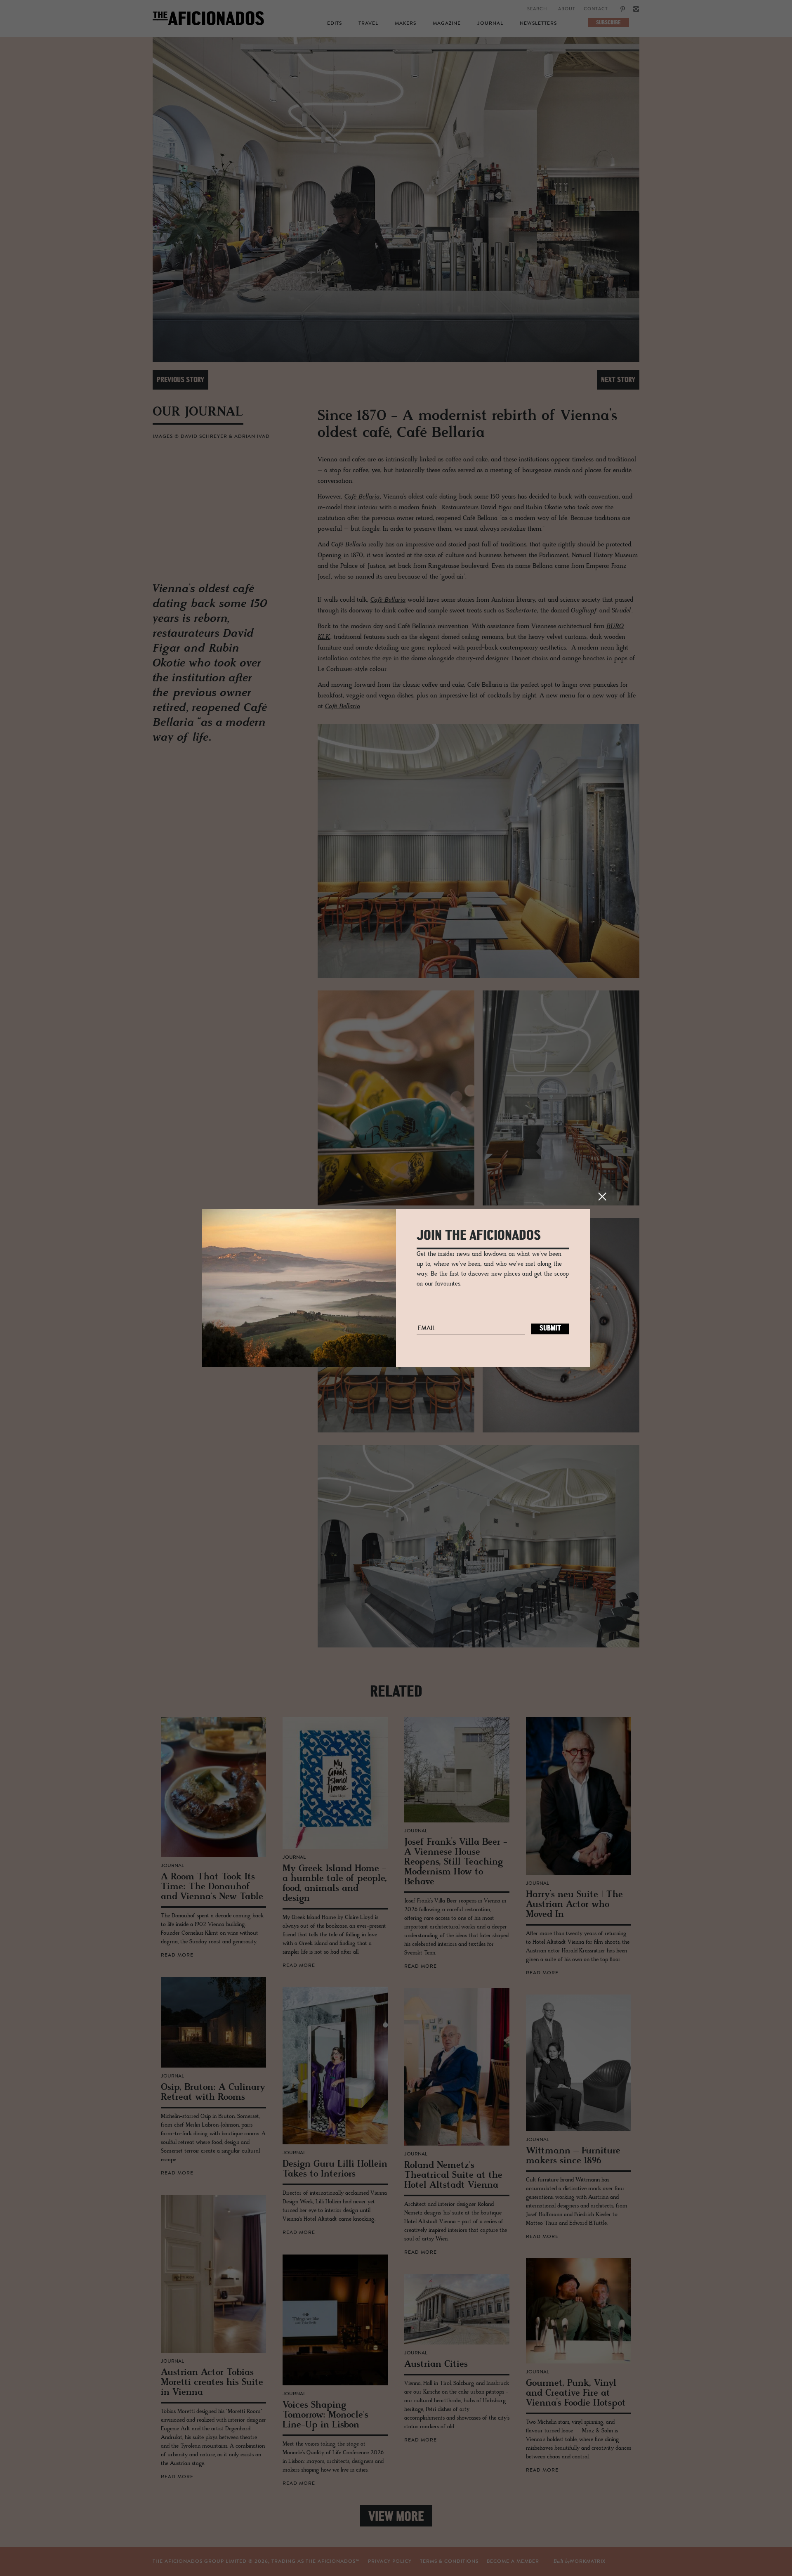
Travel (368, 24)
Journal (490, 24)
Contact (596, 9)
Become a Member (513, 2562)
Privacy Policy (390, 2562)
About (567, 9)
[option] (396, 200)
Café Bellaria (362, 497)
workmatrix (588, 2562)
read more (177, 1955)
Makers (405, 24)
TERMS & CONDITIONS (449, 2562)
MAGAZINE (447, 24)
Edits (335, 24)
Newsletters (538, 24)
